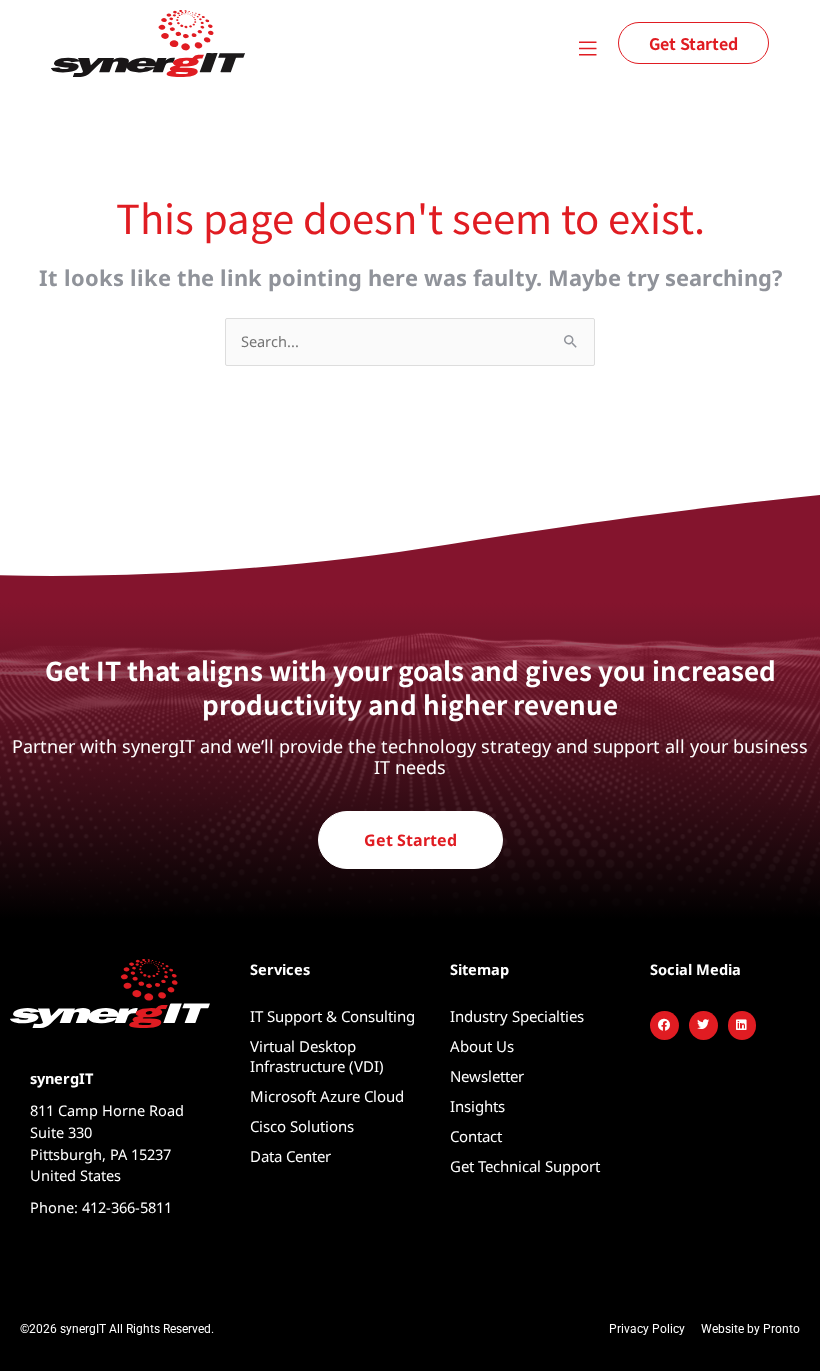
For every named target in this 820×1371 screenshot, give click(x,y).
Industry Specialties (517, 1016)
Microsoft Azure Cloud (327, 1096)
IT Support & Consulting (332, 1016)
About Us (482, 1046)
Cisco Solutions (302, 1126)
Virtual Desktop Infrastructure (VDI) (317, 1056)
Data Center (290, 1156)
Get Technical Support (525, 1166)
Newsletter (487, 1076)
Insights (477, 1106)
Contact (476, 1136)
